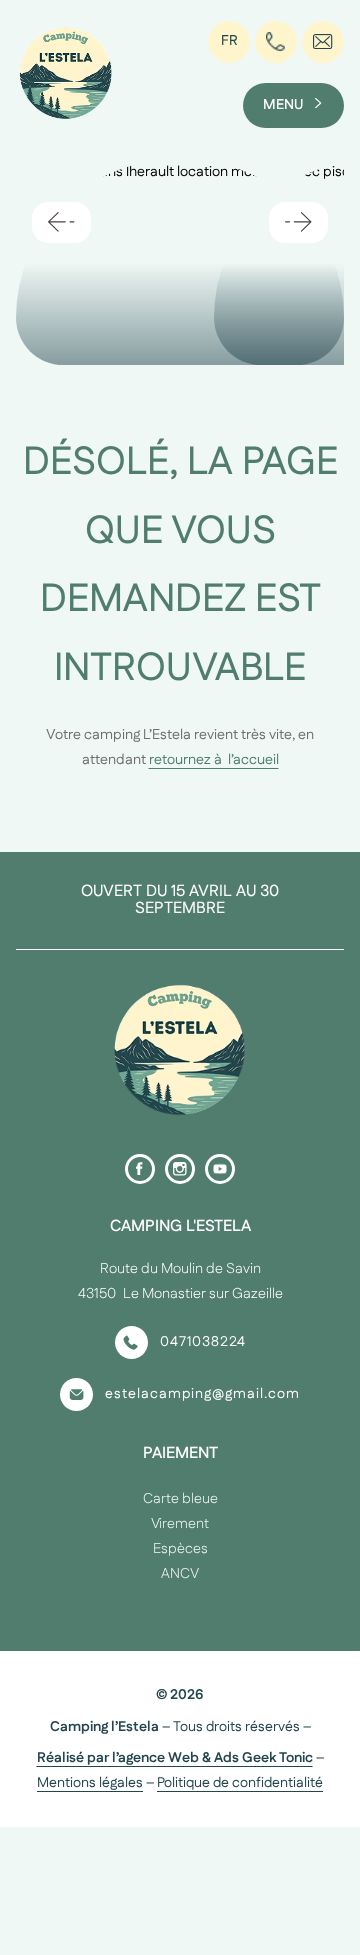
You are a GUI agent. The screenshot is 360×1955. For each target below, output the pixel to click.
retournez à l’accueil (214, 760)
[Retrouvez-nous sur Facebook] (140, 1169)
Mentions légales (90, 1783)
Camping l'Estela (180, 1226)
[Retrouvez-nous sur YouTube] (220, 1169)
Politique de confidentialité (240, 1783)
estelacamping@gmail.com (202, 1394)
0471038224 (203, 1342)
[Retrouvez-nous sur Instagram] (180, 1169)
